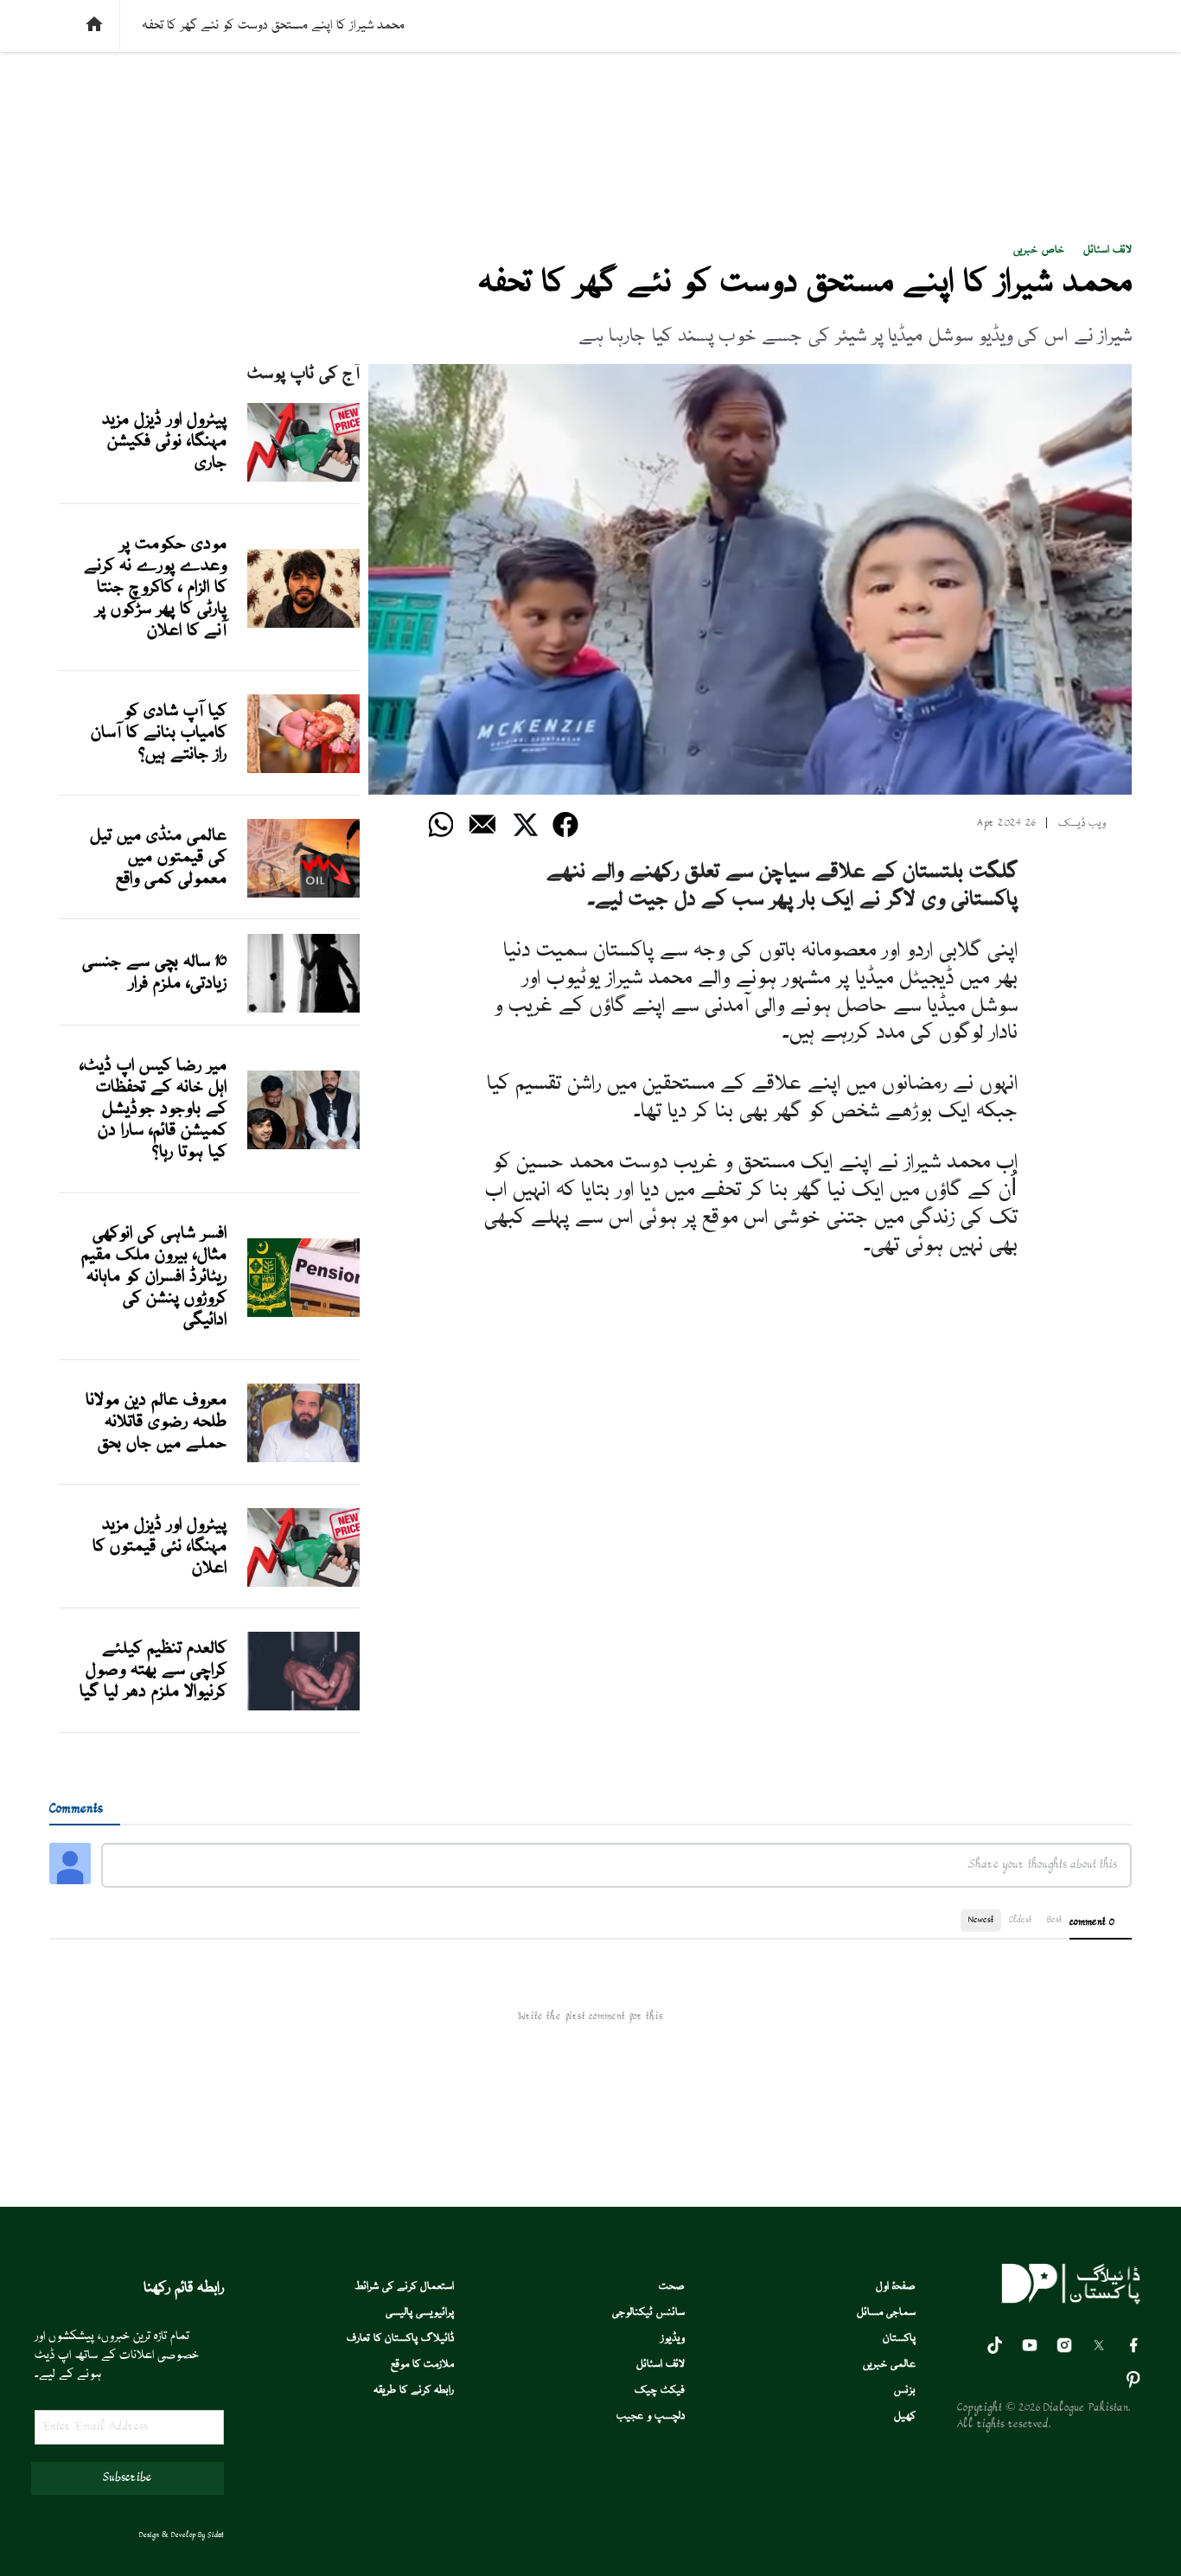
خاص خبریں (1038, 250)
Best (1054, 1920)
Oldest (1020, 1920)
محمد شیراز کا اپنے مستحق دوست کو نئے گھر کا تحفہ (805, 284)
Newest (981, 1920)
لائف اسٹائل (1108, 250)
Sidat (216, 2535)
